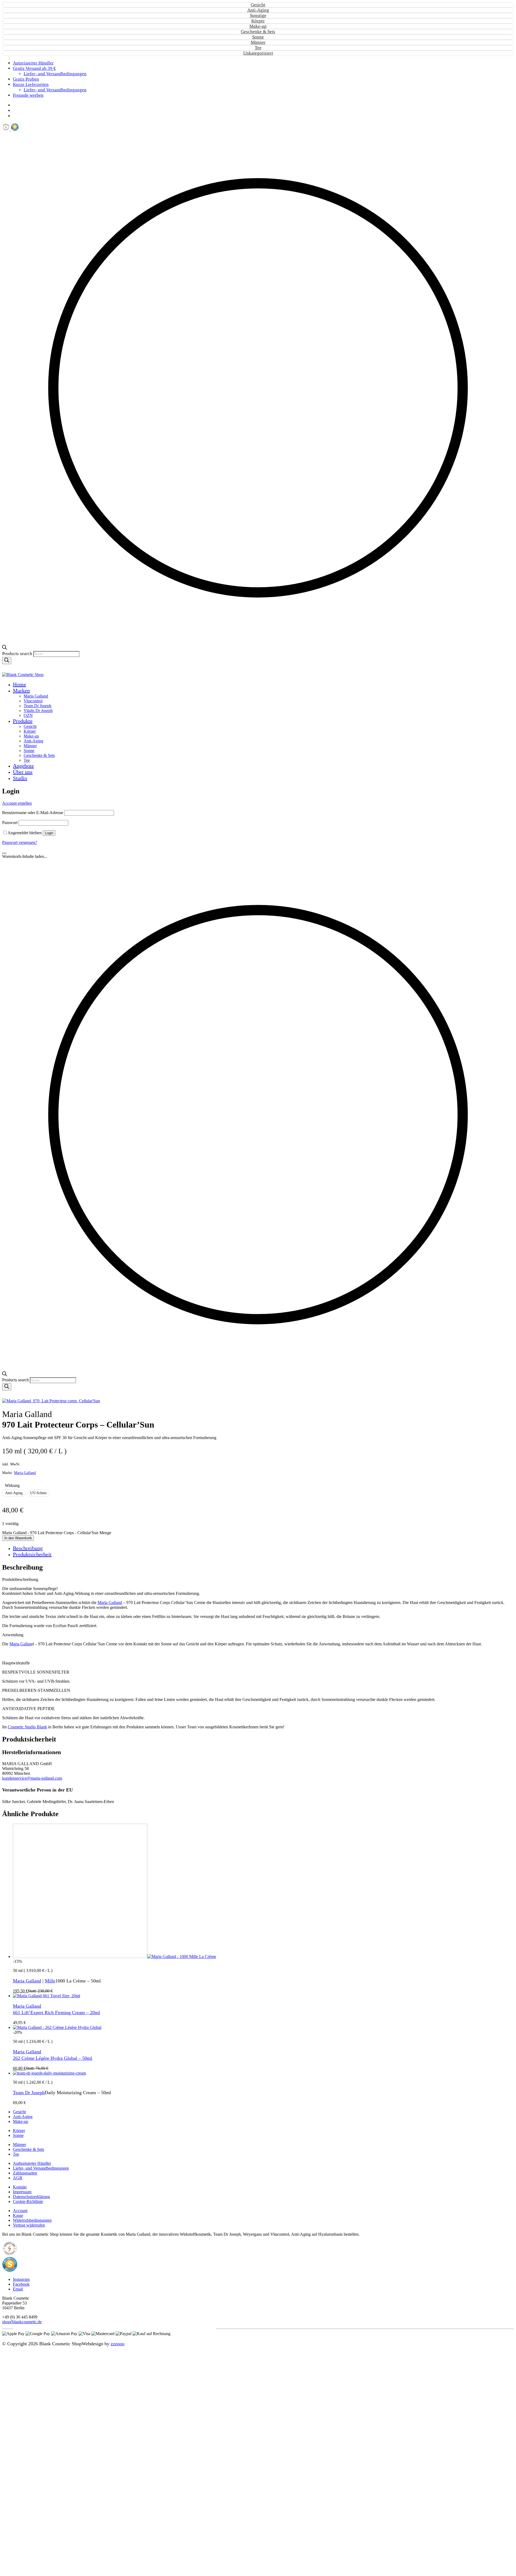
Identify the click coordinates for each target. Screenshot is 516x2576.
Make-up (258, 26)
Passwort (10, 823)
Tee (258, 48)
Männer (258, 42)
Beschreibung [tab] (28, 1548)
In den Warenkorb (18, 1538)
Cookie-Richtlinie (28, 2201)
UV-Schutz (38, 1493)
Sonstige (258, 15)
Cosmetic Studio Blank (27, 1727)
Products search (18, 654)
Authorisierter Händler (32, 2163)
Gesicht (258, 5)
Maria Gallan (21, 1644)
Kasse (18, 2215)
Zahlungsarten (25, 2173)
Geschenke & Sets (258, 32)
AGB (18, 2178)
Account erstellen (17, 803)
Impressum (22, 2192)
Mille (50, 1981)
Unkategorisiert (258, 53)
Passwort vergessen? (20, 842)
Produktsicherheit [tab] (32, 1554)
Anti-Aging (258, 10)
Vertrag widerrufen (29, 2225)
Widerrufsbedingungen (32, 2220)
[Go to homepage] (23, 675)
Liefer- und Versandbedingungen (41, 2168)
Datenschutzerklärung (31, 2197)
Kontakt (20, 2187)
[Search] (7, 661)
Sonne (258, 37)
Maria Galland (25, 1473)
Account (20, 2211)
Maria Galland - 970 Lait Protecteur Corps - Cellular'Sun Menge (57, 1533)
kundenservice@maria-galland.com (32, 1778)
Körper (258, 21)
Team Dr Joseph (29, 2093)
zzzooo (118, 2344)
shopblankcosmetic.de (22, 2322)
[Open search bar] (5, 648)
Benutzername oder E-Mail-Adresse (33, 813)
